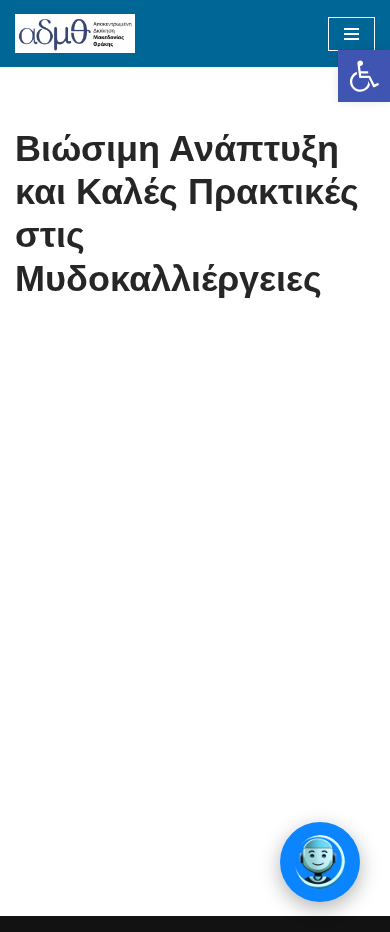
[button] (364, 76)
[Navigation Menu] (351, 34)
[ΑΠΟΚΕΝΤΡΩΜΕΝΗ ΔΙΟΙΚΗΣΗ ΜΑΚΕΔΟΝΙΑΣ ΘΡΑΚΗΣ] (75, 33)
